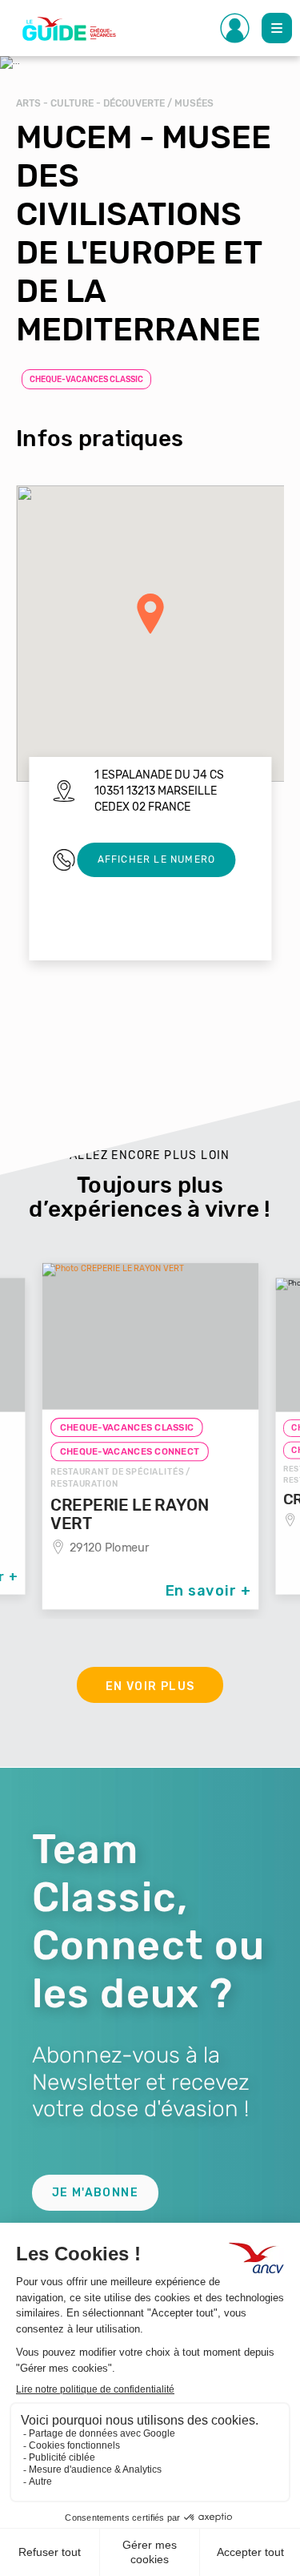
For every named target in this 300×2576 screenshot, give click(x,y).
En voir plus (150, 1686)
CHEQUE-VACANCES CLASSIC (86, 380)
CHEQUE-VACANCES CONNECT (130, 1451)
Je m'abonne (95, 2193)
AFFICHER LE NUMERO (157, 859)
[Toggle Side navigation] (235, 28)
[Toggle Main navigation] (277, 28)
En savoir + (208, 1590)
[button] (150, 614)
